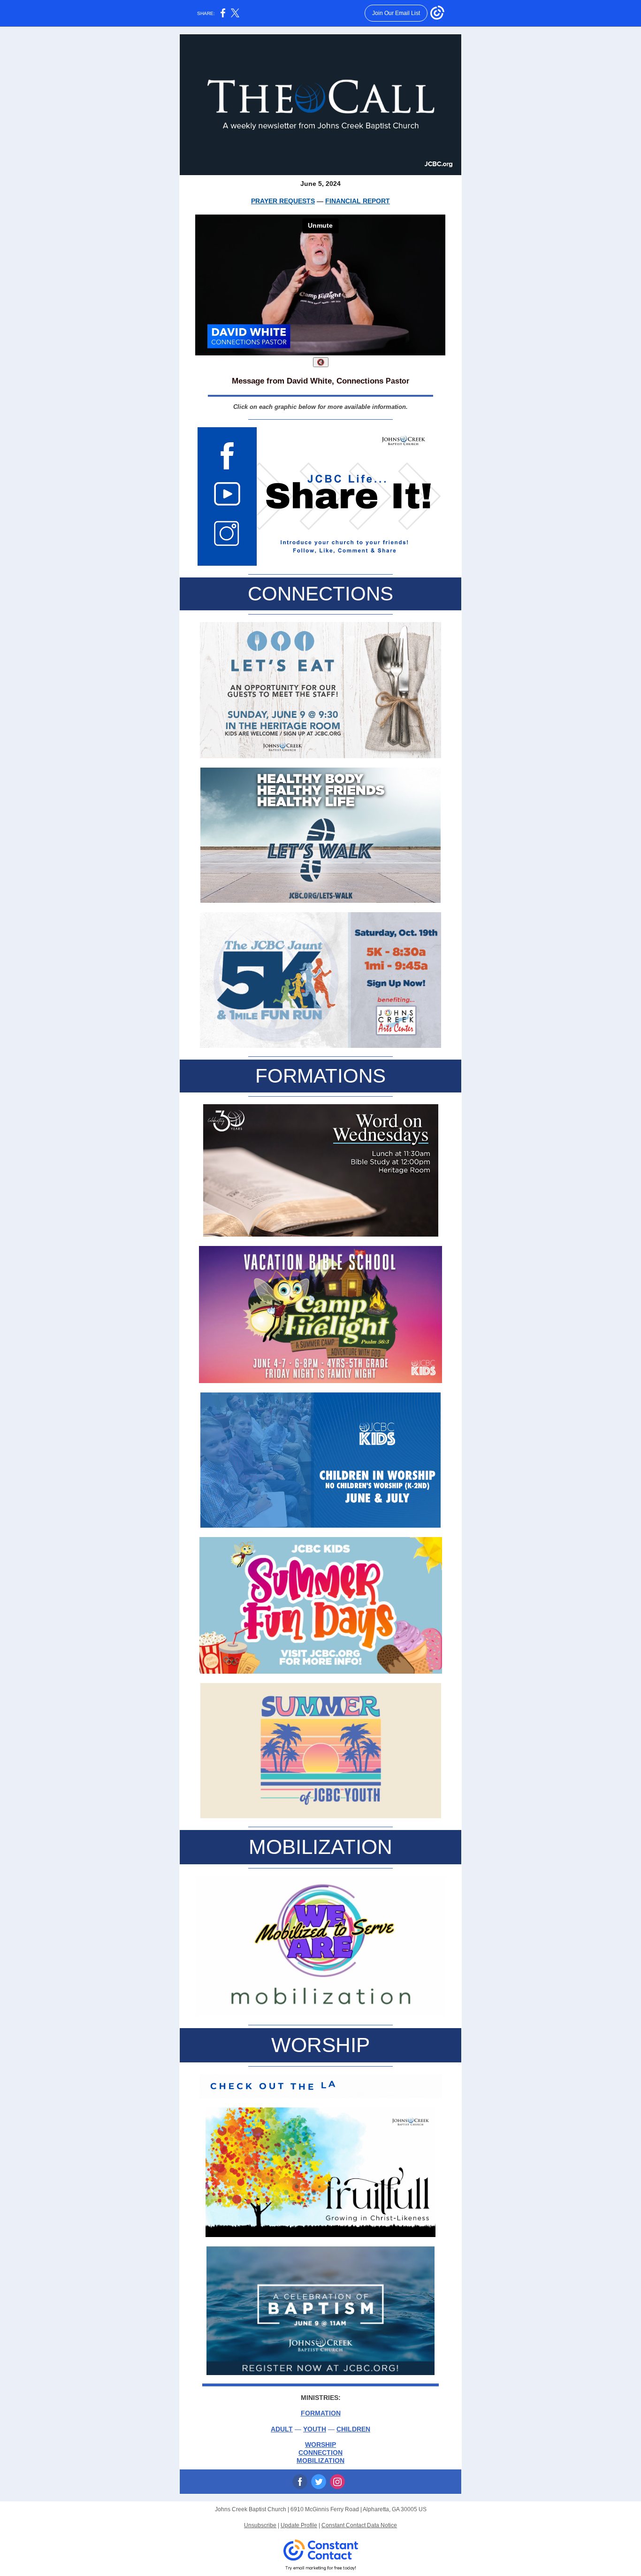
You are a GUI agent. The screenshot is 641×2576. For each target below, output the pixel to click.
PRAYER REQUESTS (283, 201)
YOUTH (315, 2429)
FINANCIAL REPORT (358, 201)
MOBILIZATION (320, 2461)
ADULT (282, 2429)
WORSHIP (320, 2445)
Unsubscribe (260, 2525)
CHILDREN (353, 2429)
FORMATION (321, 2413)
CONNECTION (320, 2453)
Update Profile (299, 2525)
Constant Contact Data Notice (359, 2525)
